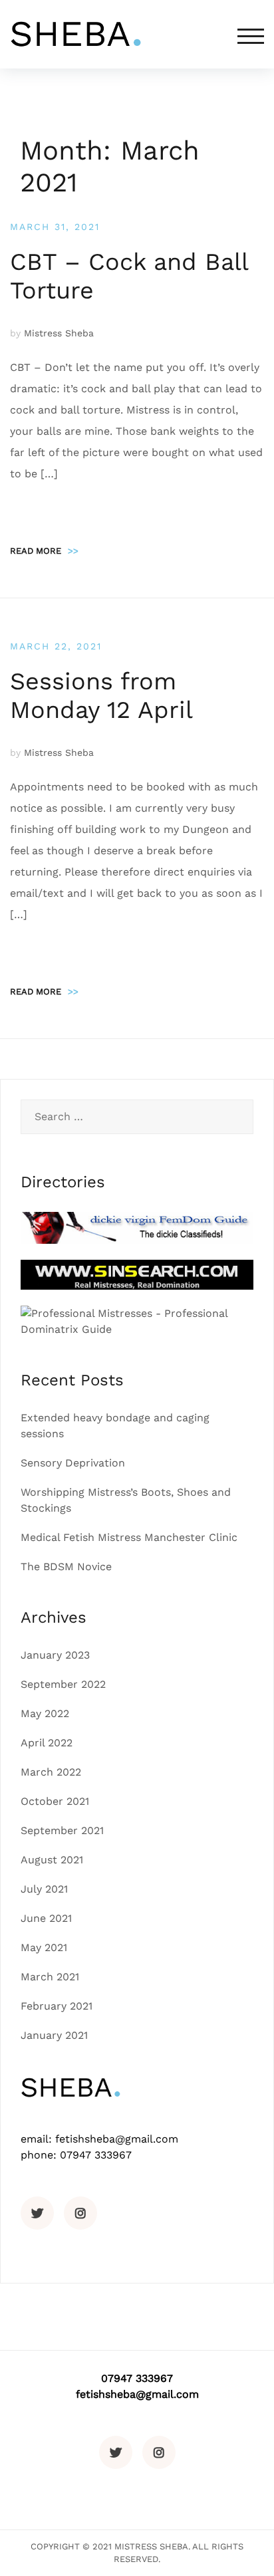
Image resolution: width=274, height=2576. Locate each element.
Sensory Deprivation (73, 1463)
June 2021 (46, 1918)
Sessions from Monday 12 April (101, 696)
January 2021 (54, 2035)
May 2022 (45, 1713)
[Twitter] (37, 2213)
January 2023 (55, 1655)
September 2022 (63, 1684)
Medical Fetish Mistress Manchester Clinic (129, 1537)
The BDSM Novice (66, 1567)
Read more (44, 551)
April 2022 (47, 1743)
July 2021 (44, 1889)
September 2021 (62, 1830)
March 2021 (50, 1977)
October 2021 (55, 1801)
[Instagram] (80, 2213)
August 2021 (52, 1860)
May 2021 (44, 1947)
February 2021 (57, 2006)
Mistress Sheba (59, 333)
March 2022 (51, 1772)
